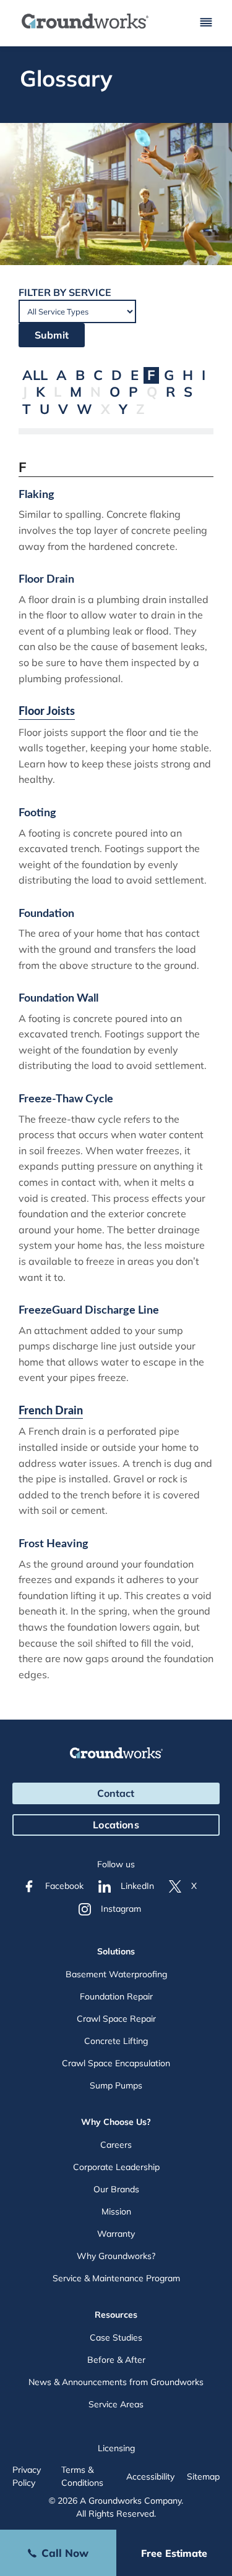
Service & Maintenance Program (116, 2278)
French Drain (51, 1411)
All (35, 375)
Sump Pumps (116, 2085)
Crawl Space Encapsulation (116, 2063)
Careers (116, 2145)
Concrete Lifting (116, 2041)
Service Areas (116, 2404)
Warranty (116, 2234)
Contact (116, 1793)
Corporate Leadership (116, 2167)
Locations (116, 1825)
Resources (116, 2315)
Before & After (116, 2360)
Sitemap (203, 2477)
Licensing (116, 2448)
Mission (116, 2211)
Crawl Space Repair (116, 2019)
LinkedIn (137, 1886)
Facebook (64, 1886)
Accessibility (150, 2477)
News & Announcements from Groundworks (116, 2382)
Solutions (116, 1951)
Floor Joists (47, 712)
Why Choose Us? (116, 2122)
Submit (52, 335)
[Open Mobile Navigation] (206, 23)
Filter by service (65, 292)
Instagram (121, 1909)
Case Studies (116, 2337)
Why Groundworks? (116, 2256)
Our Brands (116, 2189)
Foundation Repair (116, 1996)
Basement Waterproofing (116, 1974)
